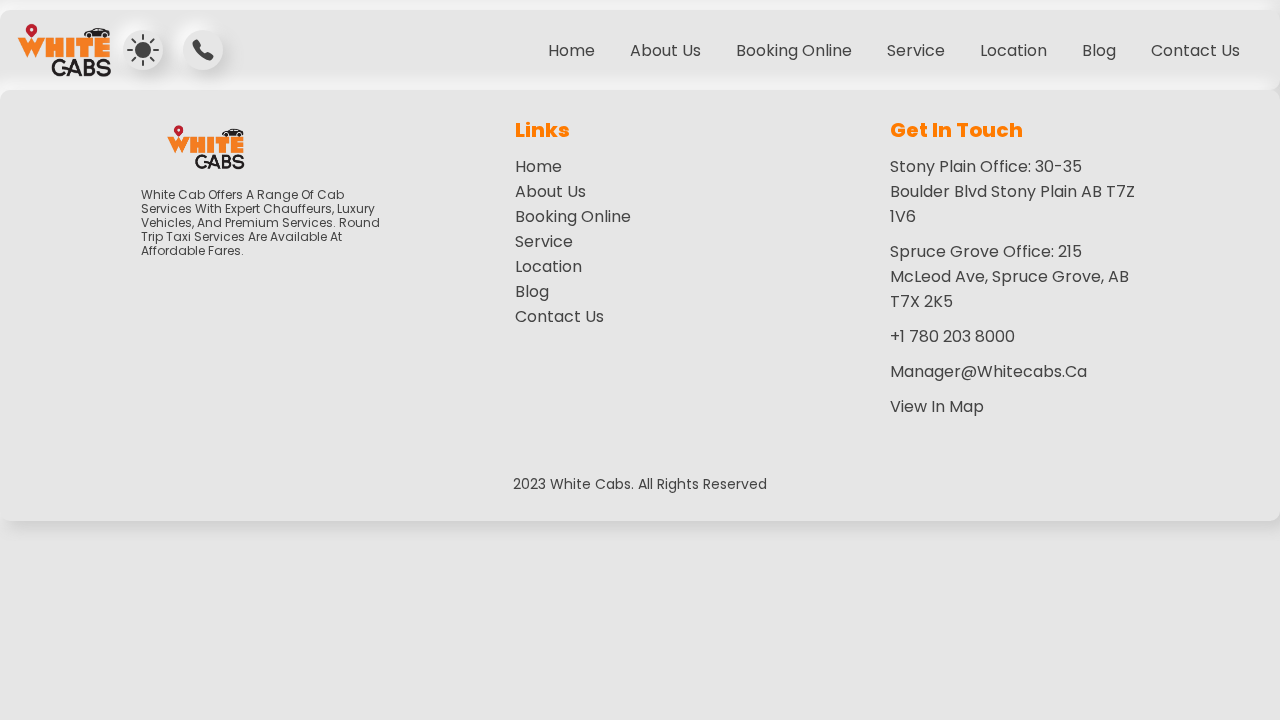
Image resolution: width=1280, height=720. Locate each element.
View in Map (937, 406)
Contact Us (1195, 50)
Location (548, 266)
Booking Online (794, 50)
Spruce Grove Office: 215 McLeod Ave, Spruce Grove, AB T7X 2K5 (1009, 276)
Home (571, 50)
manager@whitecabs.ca (988, 371)
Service (544, 241)
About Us (665, 50)
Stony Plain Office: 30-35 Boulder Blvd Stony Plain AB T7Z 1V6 (1012, 191)
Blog (1099, 50)
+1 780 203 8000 (952, 336)
